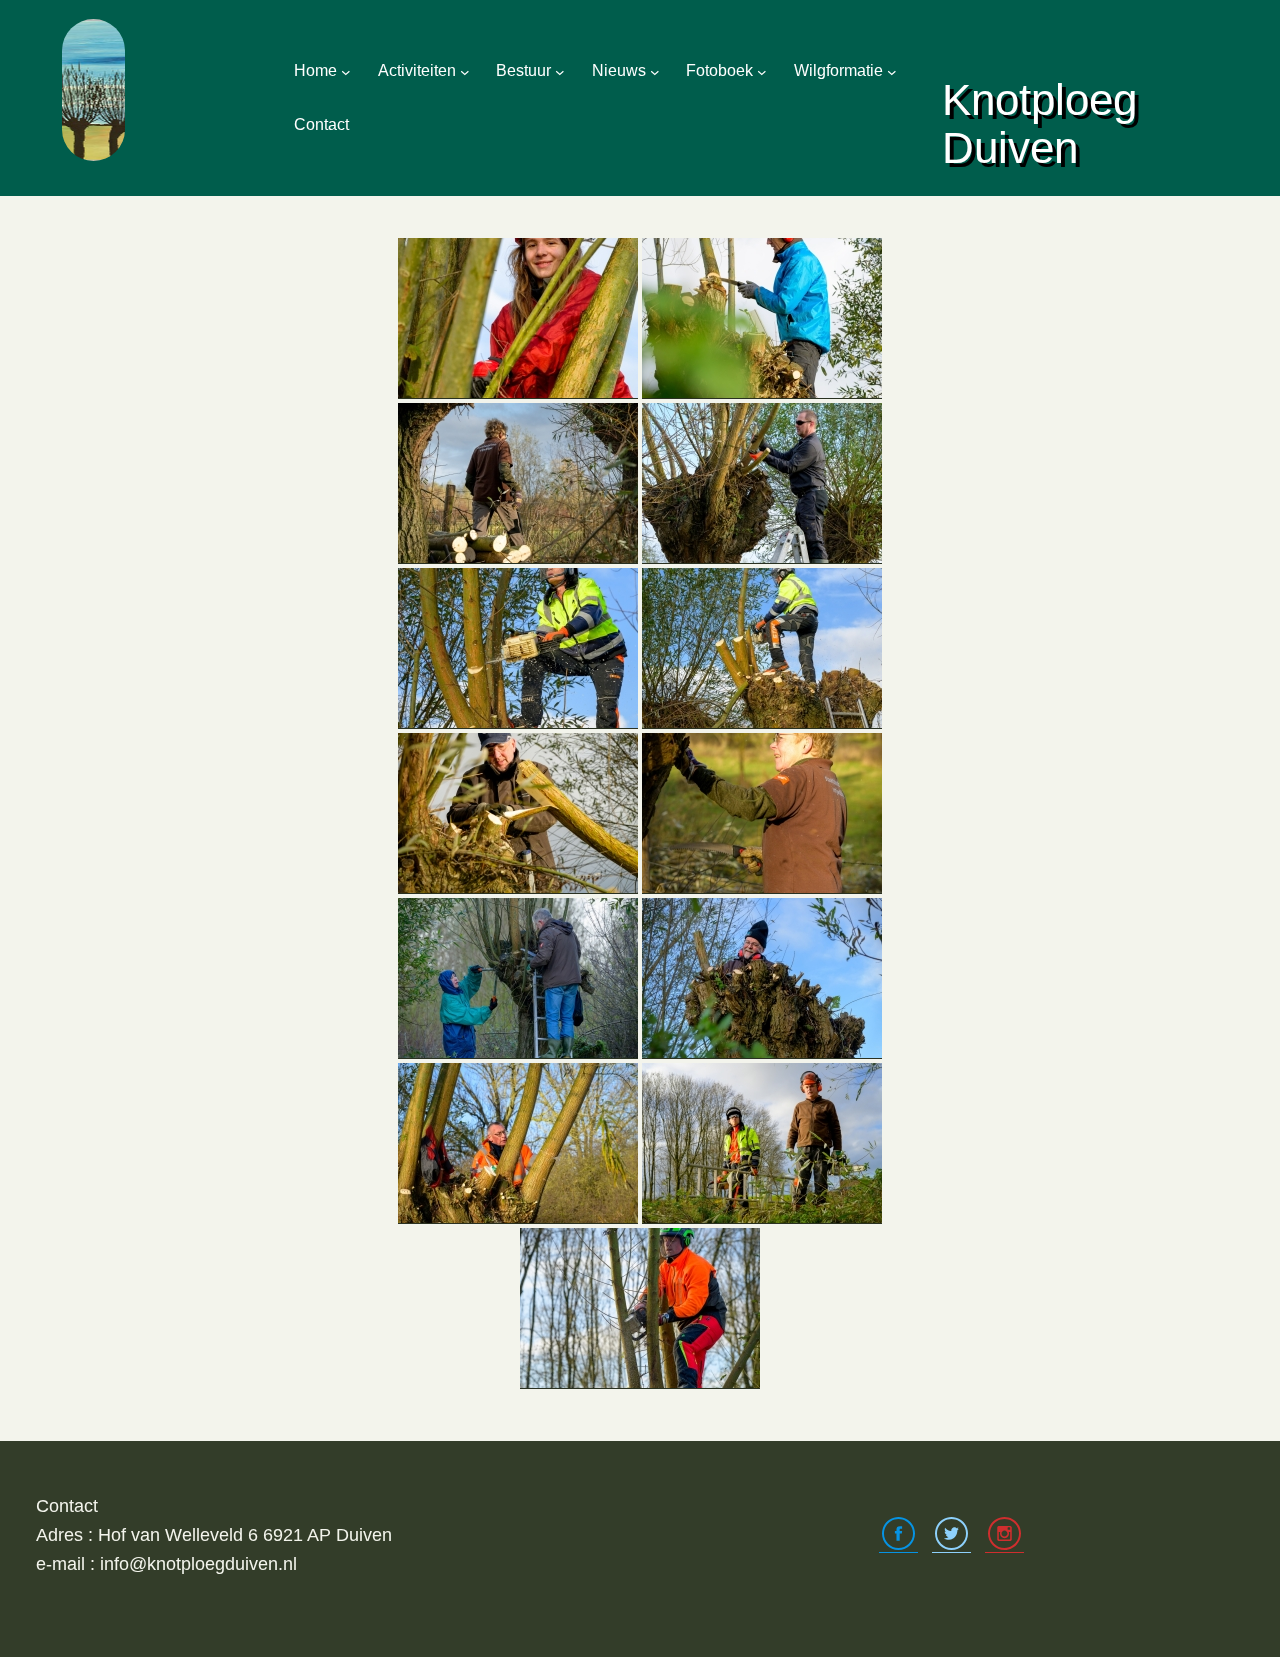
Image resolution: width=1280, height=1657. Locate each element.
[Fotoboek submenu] (762, 71)
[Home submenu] (346, 71)
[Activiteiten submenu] (465, 71)
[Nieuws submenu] (655, 71)
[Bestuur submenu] (560, 71)
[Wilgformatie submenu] (892, 71)
